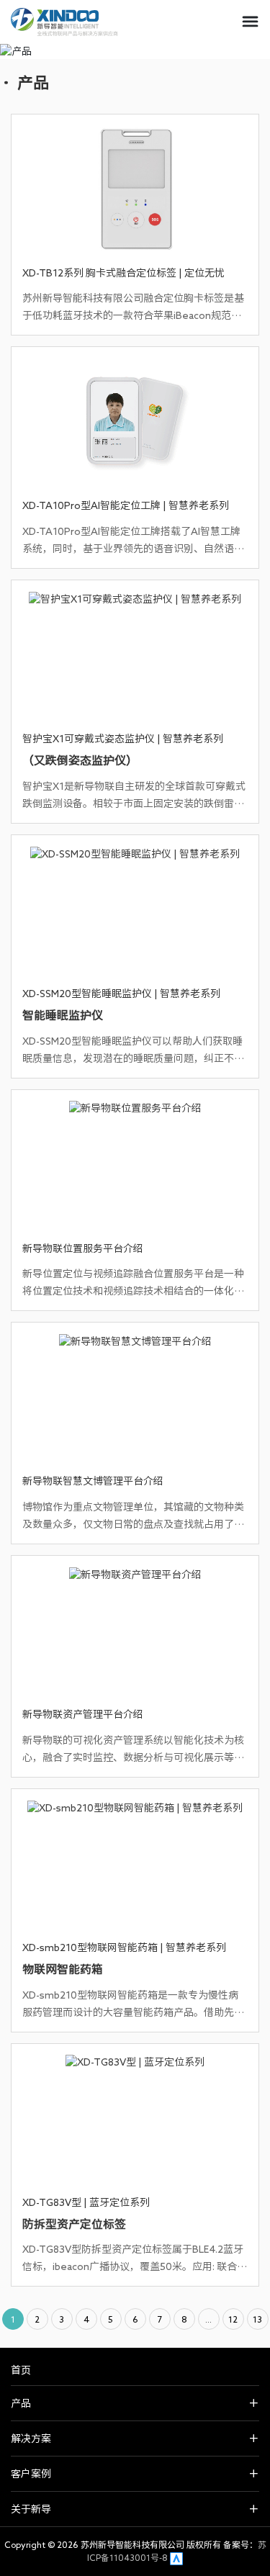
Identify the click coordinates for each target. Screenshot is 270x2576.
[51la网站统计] (176, 2557)
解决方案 (31, 2438)
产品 (21, 2403)
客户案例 (31, 2474)
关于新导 (31, 2509)
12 (233, 2319)
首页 (21, 2370)
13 (257, 2319)
